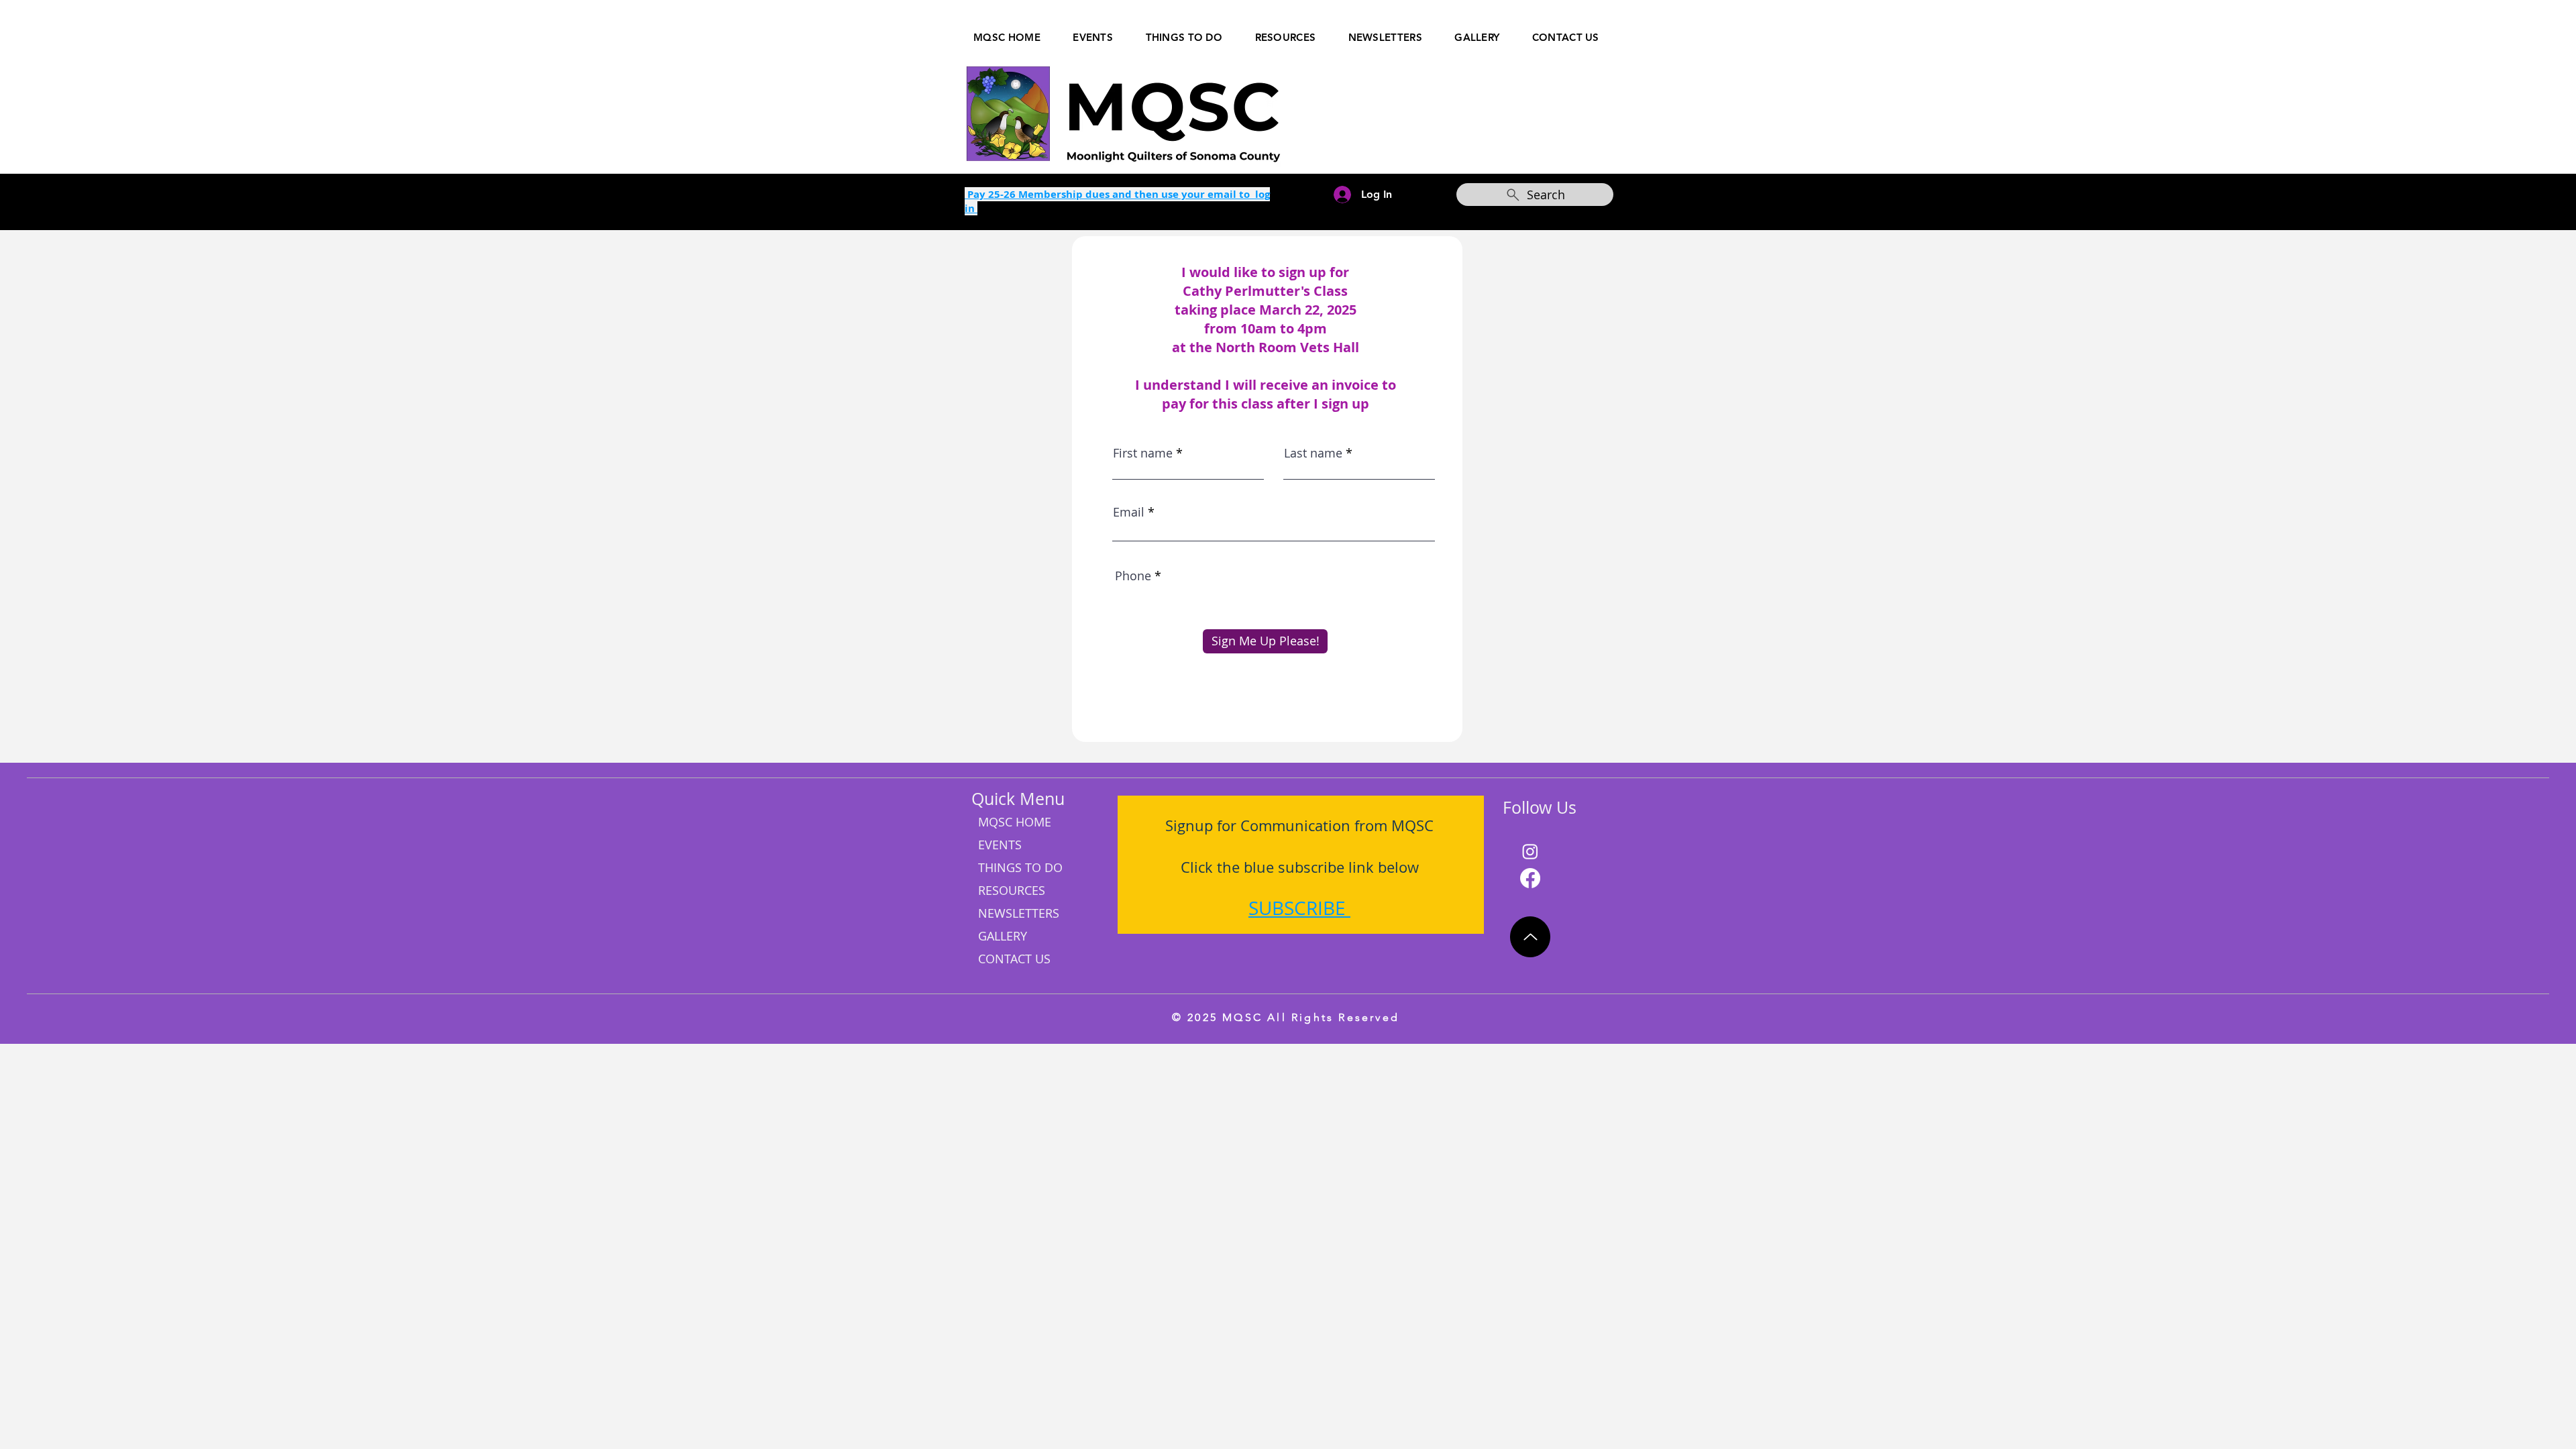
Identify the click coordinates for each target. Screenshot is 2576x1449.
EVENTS (1000, 845)
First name (1143, 453)
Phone (1133, 576)
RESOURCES (1012, 890)
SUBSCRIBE (1297, 908)
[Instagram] (1530, 851)
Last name (1313, 453)
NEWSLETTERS (1019, 913)
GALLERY (1003, 936)
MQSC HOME (1015, 822)
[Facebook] (1530, 878)
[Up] (1530, 937)
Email (1129, 512)
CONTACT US (1014, 959)
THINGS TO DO (1020, 867)
